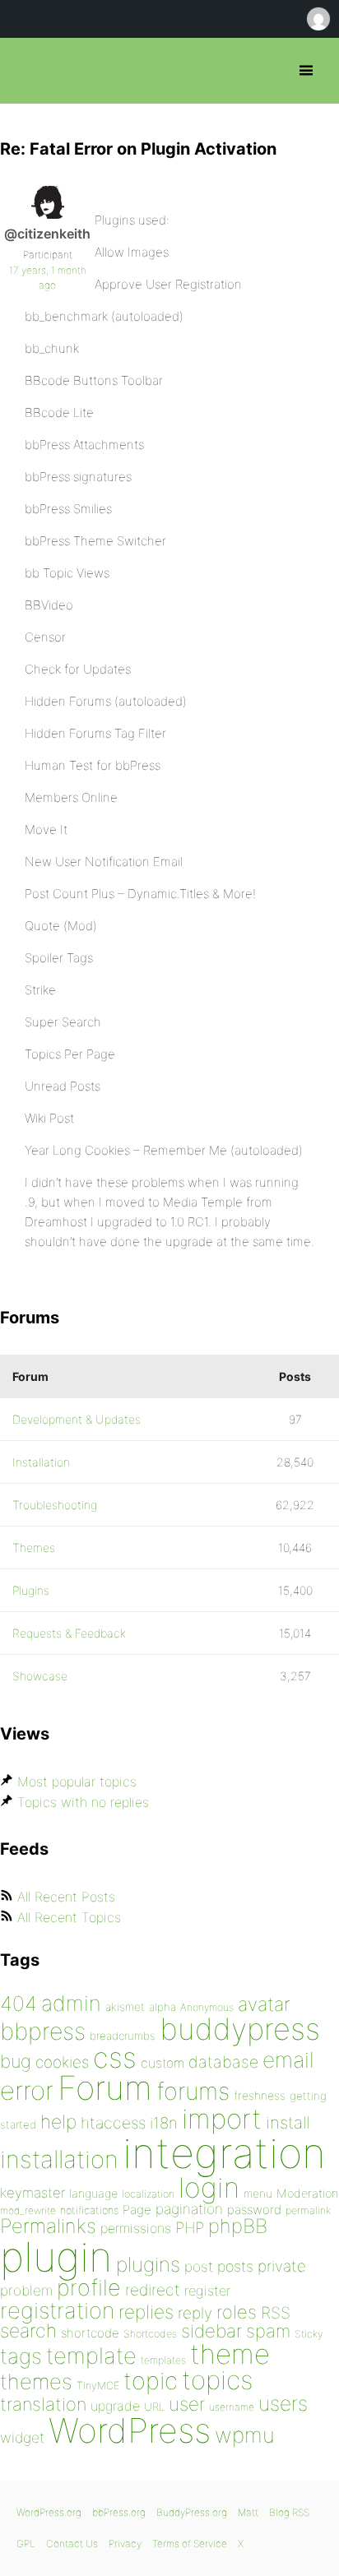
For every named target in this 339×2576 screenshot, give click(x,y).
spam (268, 2331)
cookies (62, 2062)
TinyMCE (98, 2386)
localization (148, 2194)
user (187, 2404)
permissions (136, 2228)
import (222, 2119)
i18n (164, 2123)
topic (151, 2381)
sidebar (211, 2330)
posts (235, 2266)
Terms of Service (190, 2544)
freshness (260, 2095)
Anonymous (207, 2007)
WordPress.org (49, 2512)
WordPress (130, 2430)
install (288, 2122)
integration (224, 2153)
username (232, 2407)
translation (43, 2404)
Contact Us (72, 2544)
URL (154, 2407)
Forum (105, 2088)
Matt (248, 2512)
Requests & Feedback (69, 1633)
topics (217, 2380)
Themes (34, 1547)
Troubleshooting (55, 1505)
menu (258, 2194)
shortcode (90, 2333)
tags (21, 2356)
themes (36, 2381)
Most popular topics (77, 1781)
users (283, 2403)
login (209, 2187)
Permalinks (48, 2226)
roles (237, 2312)
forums (193, 2091)
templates (163, 2360)
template (91, 2356)
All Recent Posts (66, 1897)
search (28, 2331)
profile (89, 2288)
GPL (26, 2544)
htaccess (113, 2123)
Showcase (40, 1676)
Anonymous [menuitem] (318, 19)
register (207, 2291)
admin (71, 2003)
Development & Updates (77, 1419)
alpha (163, 2007)
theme (230, 2354)
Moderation (307, 2193)
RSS (276, 2313)
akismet (125, 2007)
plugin (56, 2257)
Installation (41, 1462)
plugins (148, 2264)
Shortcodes (150, 2334)
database (223, 2062)
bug (16, 2061)
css (115, 2057)
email (288, 2059)
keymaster (33, 2193)
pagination (189, 2209)
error (27, 2091)
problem (26, 2290)
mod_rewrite (28, 2210)
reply (195, 2313)
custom (163, 2063)
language (93, 2193)
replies (146, 2312)
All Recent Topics (69, 1917)
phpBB (238, 2226)
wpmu (245, 2435)
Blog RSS (289, 2512)
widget (22, 2437)
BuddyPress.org (192, 2512)
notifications (89, 2210)
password (254, 2210)
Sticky (309, 2334)
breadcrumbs (123, 2036)
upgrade (115, 2406)
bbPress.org (27, 71)
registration (57, 2311)
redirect (153, 2290)
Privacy (125, 2544)
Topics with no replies (83, 1802)
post (199, 2266)
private (282, 2266)
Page (137, 2210)
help (58, 2122)
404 (19, 2004)
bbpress (43, 2031)
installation (59, 2159)
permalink (308, 2210)
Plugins (31, 1590)
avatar (264, 2004)
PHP (190, 2227)
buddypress (240, 2029)
